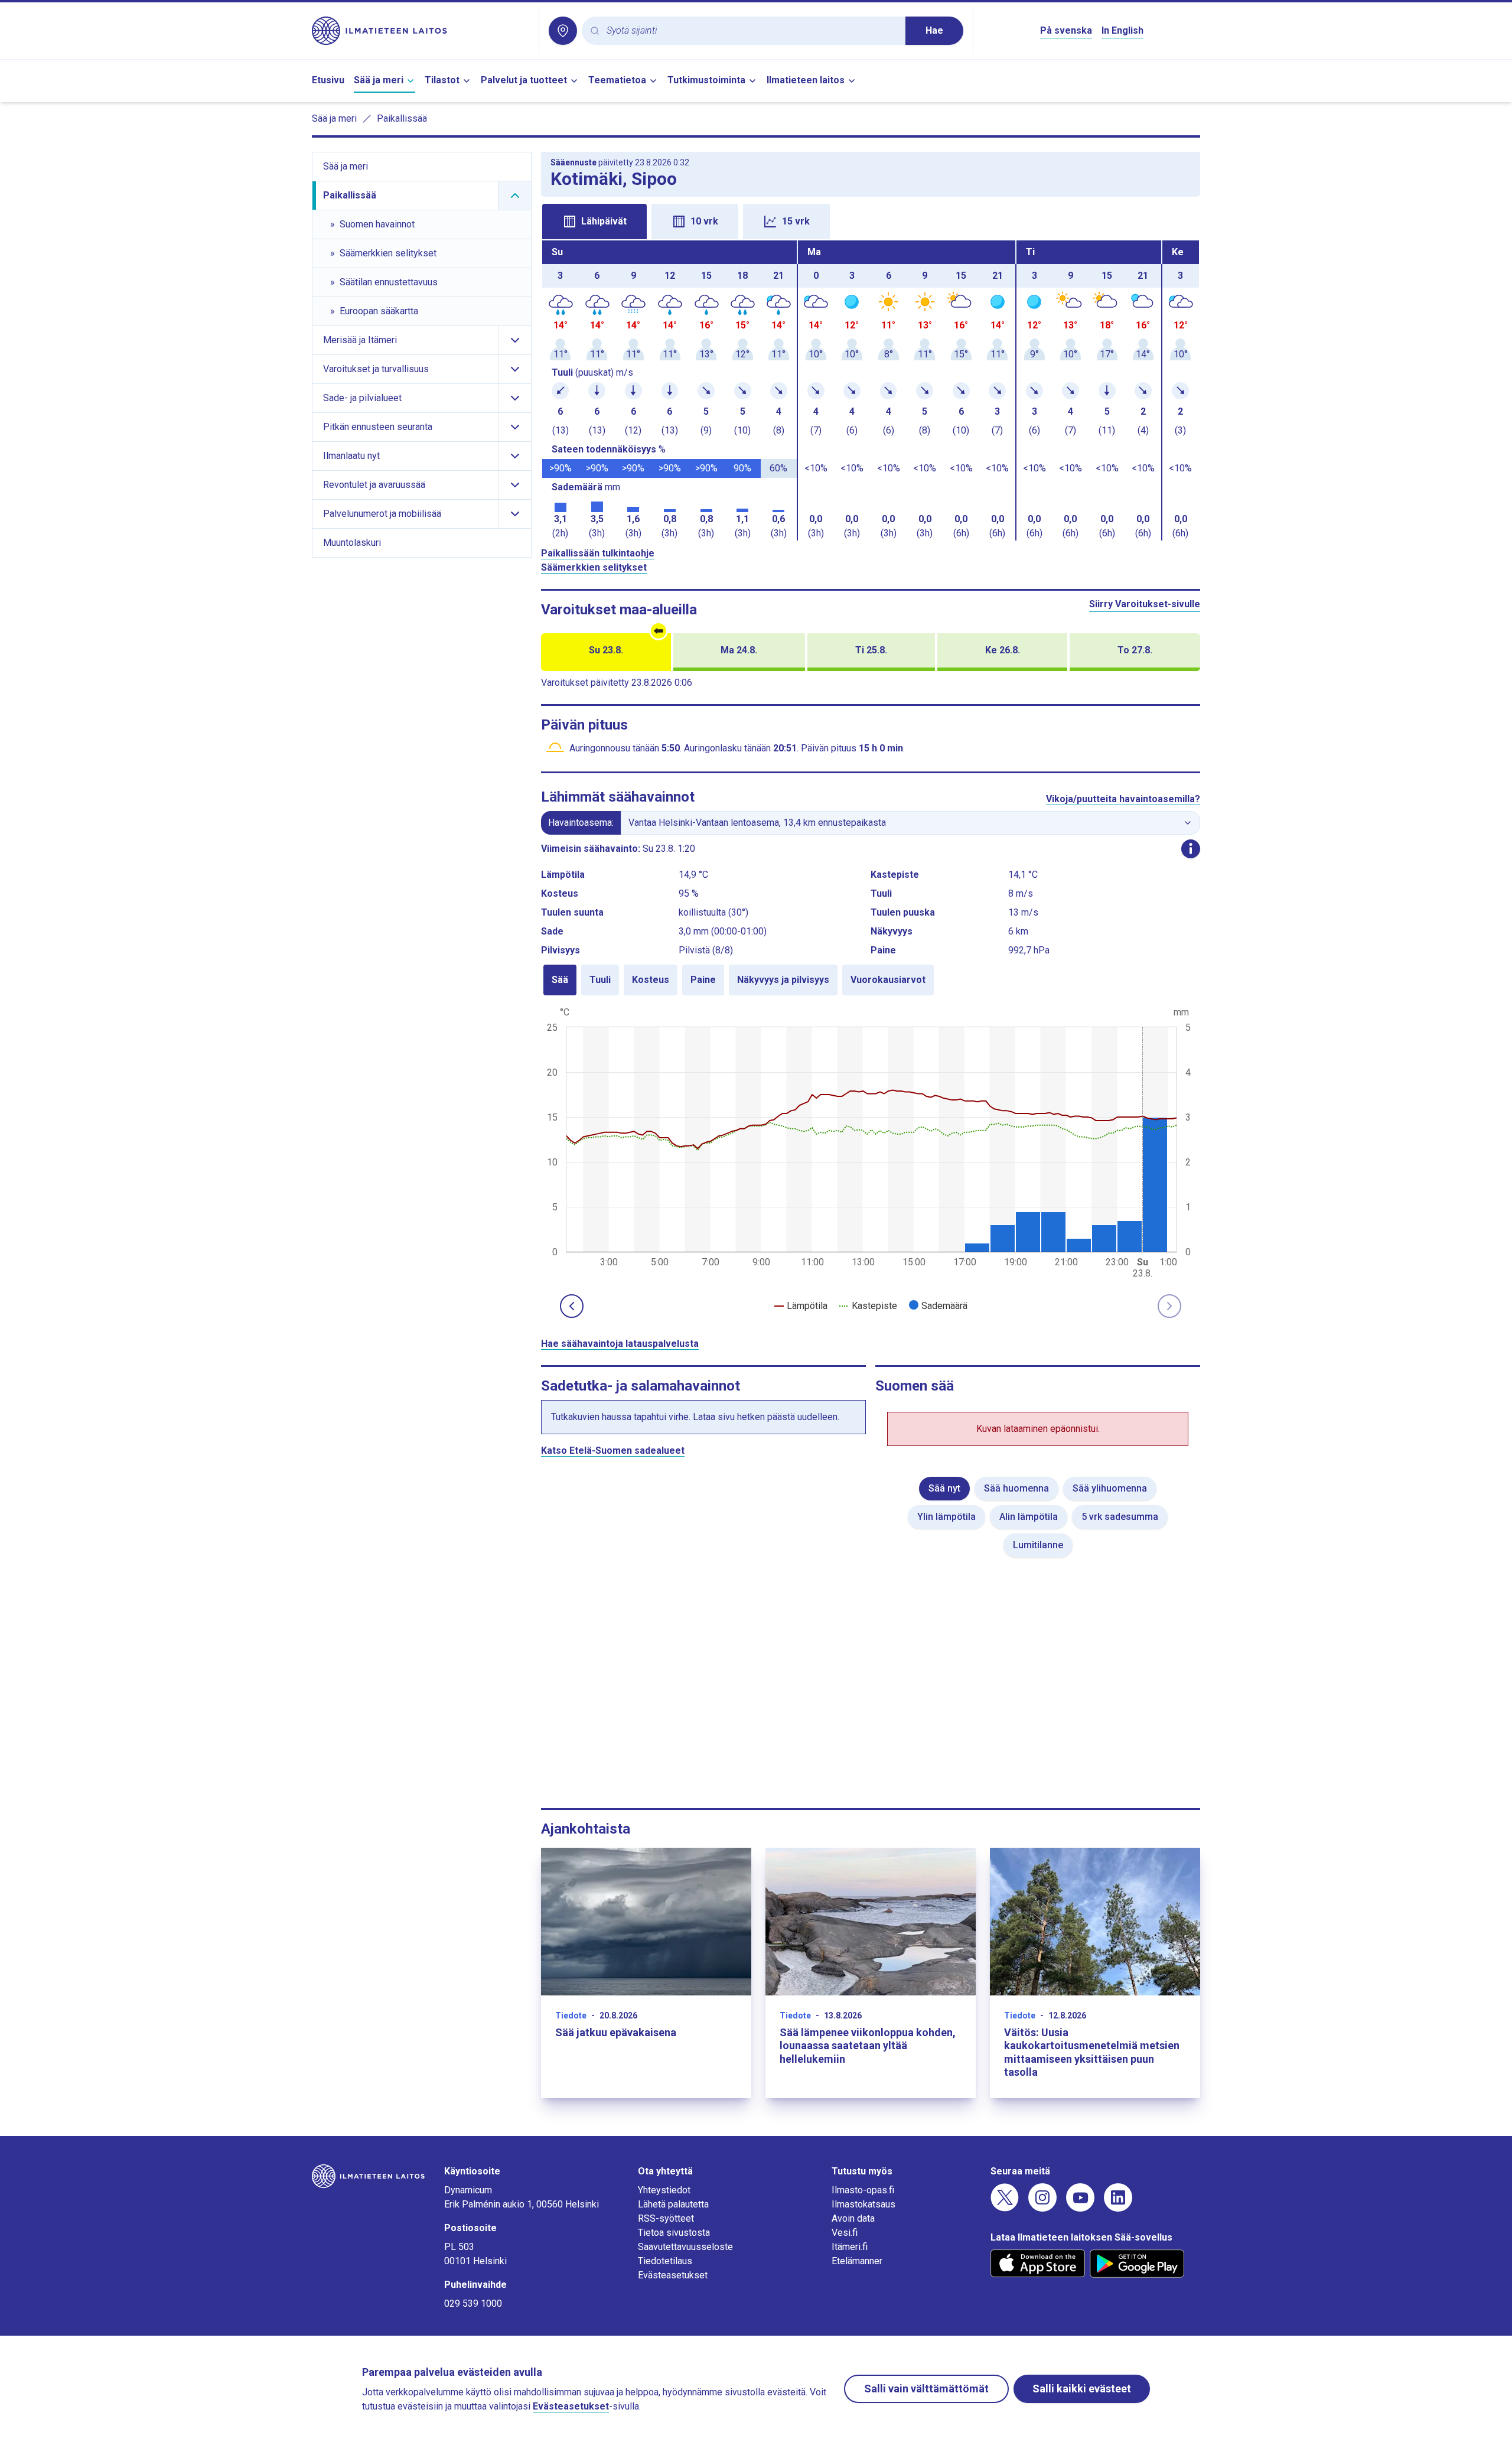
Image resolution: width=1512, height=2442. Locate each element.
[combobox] (751, 31)
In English (1122, 30)
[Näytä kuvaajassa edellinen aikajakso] (572, 1306)
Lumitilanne (1038, 1545)
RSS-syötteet (666, 2218)
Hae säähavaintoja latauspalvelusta (620, 1344)
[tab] (594, 222)
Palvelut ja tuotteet (524, 80)
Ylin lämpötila (946, 1517)
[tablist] (871, 220)
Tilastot (442, 80)
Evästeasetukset (673, 2275)
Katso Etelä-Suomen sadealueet (613, 1450)
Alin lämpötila (1029, 1517)
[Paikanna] (563, 31)
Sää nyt (944, 1488)
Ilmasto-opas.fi (863, 2190)
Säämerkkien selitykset (594, 567)
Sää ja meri (379, 80)
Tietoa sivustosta (674, 2233)
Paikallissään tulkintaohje (598, 553)
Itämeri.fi (850, 2247)
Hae (934, 30)
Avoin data (853, 2218)
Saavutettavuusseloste (685, 2247)
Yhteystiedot (664, 2190)
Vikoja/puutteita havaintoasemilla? (1123, 799)
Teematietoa (617, 80)
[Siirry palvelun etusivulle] (421, 31)
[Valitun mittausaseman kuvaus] (1191, 849)
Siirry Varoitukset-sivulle (1145, 604)
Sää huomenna (1016, 1488)
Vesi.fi (845, 2233)
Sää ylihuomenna (1110, 1488)
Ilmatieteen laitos (806, 80)
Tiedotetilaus (665, 2261)
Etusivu (328, 80)
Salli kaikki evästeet (1082, 2389)
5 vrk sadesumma (1120, 1517)
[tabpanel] (871, 390)
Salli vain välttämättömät (926, 2389)
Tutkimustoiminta (706, 80)
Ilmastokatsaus (863, 2204)
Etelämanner (857, 2261)
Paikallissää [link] (402, 118)
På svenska (1066, 30)
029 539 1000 (473, 2303)
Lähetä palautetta (673, 2204)
